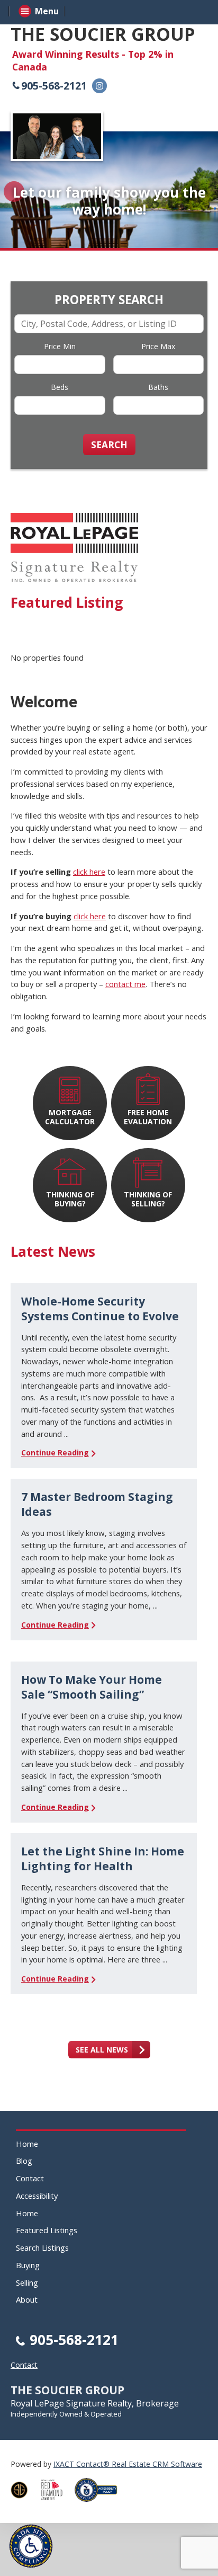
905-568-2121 (54, 86)
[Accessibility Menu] (31, 2546)
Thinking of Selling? (148, 1199)
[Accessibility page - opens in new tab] (100, 2505)
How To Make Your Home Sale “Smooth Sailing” (92, 1687)
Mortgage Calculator (70, 1117)
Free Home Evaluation (148, 1117)
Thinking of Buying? (70, 1199)
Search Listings (42, 2248)
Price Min (60, 346)
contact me (125, 984)
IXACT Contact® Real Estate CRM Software (128, 2464)
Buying (28, 2265)
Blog (24, 2161)
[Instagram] (99, 86)
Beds (60, 387)
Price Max (158, 346)
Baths (158, 387)
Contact (30, 2178)
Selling (27, 2282)
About (27, 2299)
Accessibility (37, 2196)
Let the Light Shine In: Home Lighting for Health (103, 1859)
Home (27, 2144)
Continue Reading (55, 1453)
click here (89, 872)
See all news (102, 2050)
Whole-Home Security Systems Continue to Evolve (100, 1309)
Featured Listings (47, 2230)
